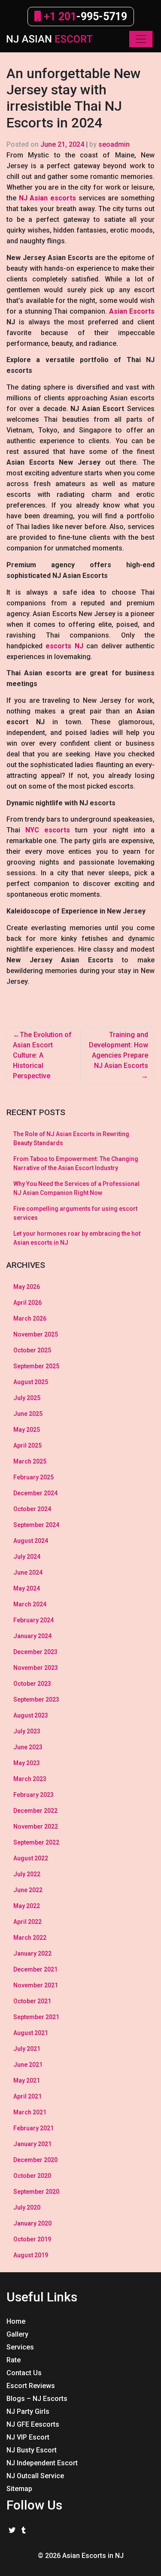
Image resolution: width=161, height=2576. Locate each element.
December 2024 (35, 1493)
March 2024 (30, 1604)
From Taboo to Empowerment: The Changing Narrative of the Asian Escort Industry (76, 1163)
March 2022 (30, 1938)
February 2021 (33, 2128)
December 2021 (35, 1969)
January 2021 (32, 2144)
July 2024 (27, 1557)
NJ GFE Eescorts (33, 2424)
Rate (14, 2360)
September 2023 (36, 1699)
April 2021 (27, 2096)
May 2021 (27, 2080)
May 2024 (27, 1588)
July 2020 (27, 2207)
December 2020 (35, 2160)
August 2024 (31, 1541)
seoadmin (114, 144)
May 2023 (27, 1763)
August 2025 (31, 1382)
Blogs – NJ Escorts (37, 2399)
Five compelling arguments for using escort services (75, 1213)
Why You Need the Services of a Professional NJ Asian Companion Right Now (76, 1188)
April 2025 (27, 1445)
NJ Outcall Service (35, 2476)
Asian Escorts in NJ (93, 2556)
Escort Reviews (31, 2386)
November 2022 (36, 1826)
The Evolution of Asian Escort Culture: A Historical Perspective (42, 1055)
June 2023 (28, 1747)
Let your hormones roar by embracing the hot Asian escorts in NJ (77, 1238)
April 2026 (27, 1303)
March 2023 (30, 1779)
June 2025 (28, 1414)
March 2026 (30, 1318)
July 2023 (27, 1731)
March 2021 (30, 2112)
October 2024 (32, 1509)
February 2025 (33, 1477)
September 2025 (36, 1366)
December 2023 (35, 1652)
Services (20, 2347)
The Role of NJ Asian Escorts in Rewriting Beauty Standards (71, 1138)
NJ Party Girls (28, 2411)
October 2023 (32, 1684)
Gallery (17, 2334)
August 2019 (31, 2255)
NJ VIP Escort (28, 2437)
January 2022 (32, 1953)
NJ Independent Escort (42, 2463)
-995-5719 (84, 17)
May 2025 (27, 1430)
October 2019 (32, 2239)
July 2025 (27, 1398)
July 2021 (27, 2049)
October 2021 (32, 2001)
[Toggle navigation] (141, 39)
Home (16, 2321)
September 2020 (36, 2192)
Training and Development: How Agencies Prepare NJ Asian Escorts (118, 1050)
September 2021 (36, 2017)
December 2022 (35, 1811)
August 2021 (31, 2033)
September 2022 (36, 1842)
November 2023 (36, 1668)
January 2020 (32, 2223)
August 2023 (31, 1715)
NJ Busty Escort (32, 2450)
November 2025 (36, 1334)
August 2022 (31, 1858)
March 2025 (30, 1461)
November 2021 (36, 1985)
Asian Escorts (132, 311)
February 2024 (33, 1620)
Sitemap (19, 2489)
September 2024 (36, 1525)
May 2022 (27, 1906)
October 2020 (32, 2176)
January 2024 (32, 1636)
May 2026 (27, 1287)
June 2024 (28, 1572)
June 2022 (28, 1890)
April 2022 (27, 1922)
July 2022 (27, 1874)
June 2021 (28, 2065)
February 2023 (33, 1795)
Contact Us (24, 2373)
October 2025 (32, 1350)
